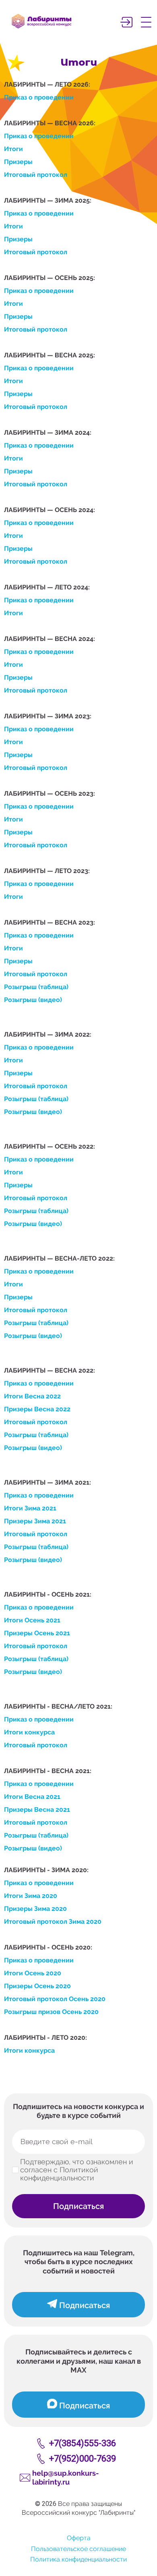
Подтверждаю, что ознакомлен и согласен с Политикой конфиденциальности (77, 2170)
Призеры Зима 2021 (35, 1521)
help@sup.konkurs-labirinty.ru (66, 2478)
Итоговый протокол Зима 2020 (53, 1922)
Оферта (79, 2538)
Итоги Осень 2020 (33, 1973)
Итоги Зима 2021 (30, 1508)
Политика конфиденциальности (78, 2559)
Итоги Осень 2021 (32, 1620)
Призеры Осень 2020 (37, 1986)
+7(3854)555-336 (83, 2443)
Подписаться (78, 2206)
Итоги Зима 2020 (31, 1896)
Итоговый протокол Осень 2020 (55, 1999)
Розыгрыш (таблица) (36, 987)
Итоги (13, 149)
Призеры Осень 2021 (37, 1633)
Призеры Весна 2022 (37, 1409)
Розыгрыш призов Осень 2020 (51, 2012)
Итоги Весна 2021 (32, 1797)
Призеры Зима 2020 (35, 1909)
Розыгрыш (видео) (33, 1000)
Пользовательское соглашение (78, 2549)
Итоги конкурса (29, 1732)
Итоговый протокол (36, 175)
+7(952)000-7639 (83, 2459)
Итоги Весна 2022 (32, 1396)
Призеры (18, 162)
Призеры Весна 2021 (37, 1810)
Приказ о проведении (39, 97)
